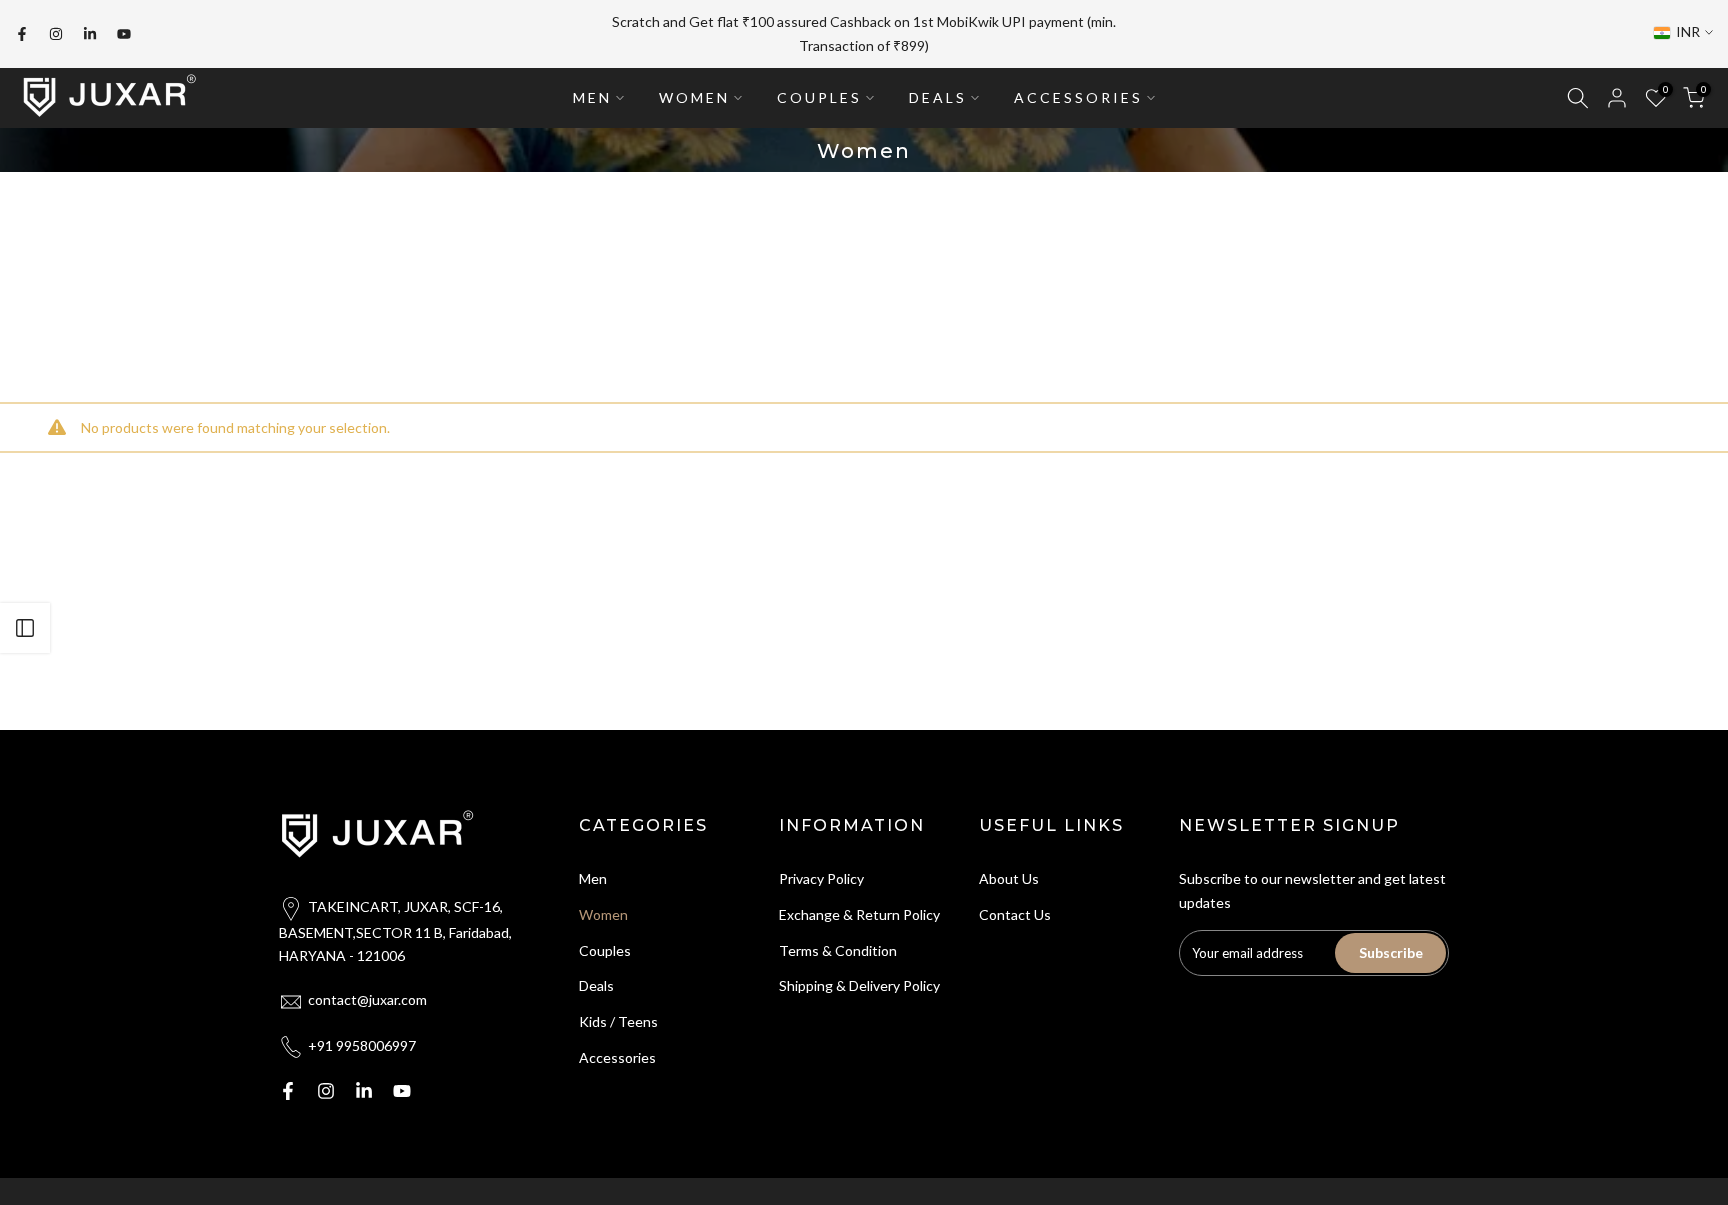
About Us (1009, 878)
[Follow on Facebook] (22, 34)
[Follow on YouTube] (124, 34)
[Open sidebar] (25, 628)
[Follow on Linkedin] (90, 34)
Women (603, 914)
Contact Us (1015, 914)
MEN (592, 97)
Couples (605, 950)
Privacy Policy (821, 878)
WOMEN (694, 97)
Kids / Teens (618, 1021)
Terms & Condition (838, 950)
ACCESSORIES (1078, 97)
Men (593, 878)
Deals (596, 985)
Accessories (617, 1057)
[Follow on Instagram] (56, 34)
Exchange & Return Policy (859, 914)
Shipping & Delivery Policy (859, 985)
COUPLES (819, 97)
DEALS (938, 97)
